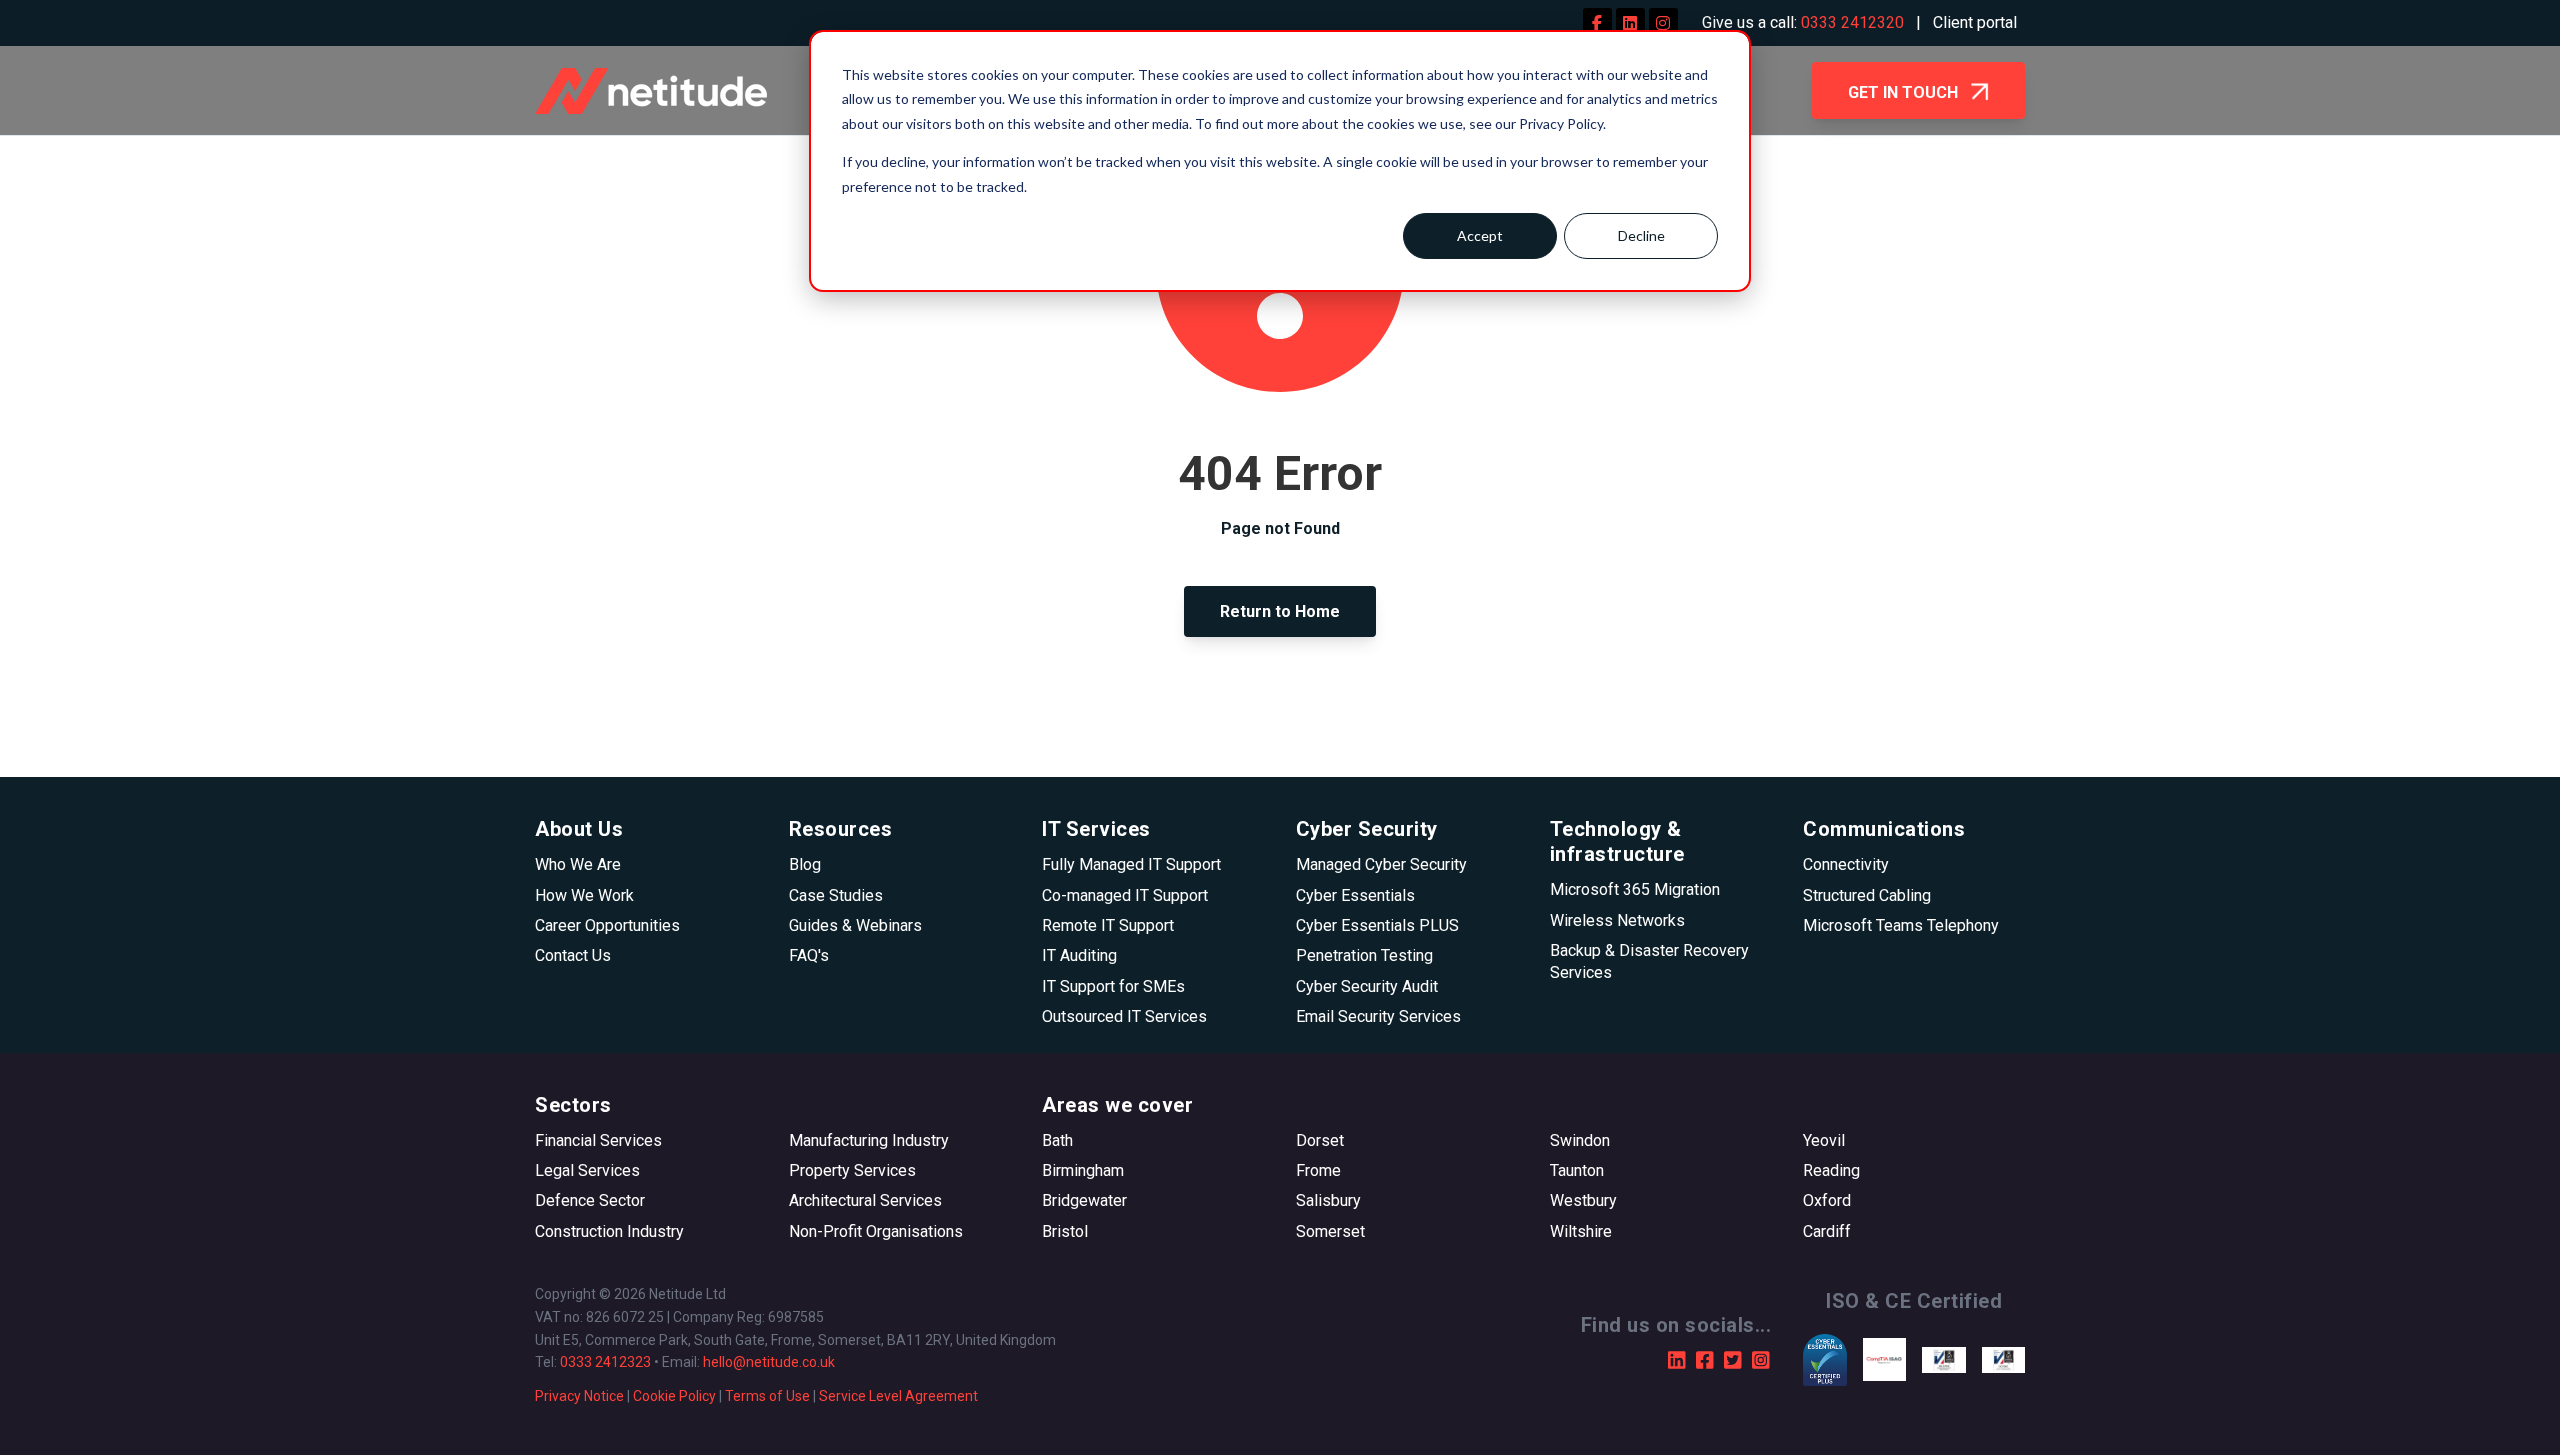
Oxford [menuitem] (1827, 1200)
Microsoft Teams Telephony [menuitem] (1901, 925)
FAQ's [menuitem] (809, 955)
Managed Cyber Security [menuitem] (1381, 864)
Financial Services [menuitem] (598, 1140)
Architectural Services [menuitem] (865, 1200)
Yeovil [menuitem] (1824, 1140)
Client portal (1975, 22)
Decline (1641, 235)
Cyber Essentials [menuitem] (1355, 895)
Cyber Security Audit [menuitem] (1367, 986)
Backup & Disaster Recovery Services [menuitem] (1649, 961)
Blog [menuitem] (805, 864)
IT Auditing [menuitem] (1079, 955)
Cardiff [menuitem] (1827, 1231)
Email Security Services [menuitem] (1378, 1016)
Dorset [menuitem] (1320, 1140)
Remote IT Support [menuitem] (1108, 925)
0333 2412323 (605, 1362)
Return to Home (1280, 611)
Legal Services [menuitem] (587, 1170)
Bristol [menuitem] (1065, 1231)
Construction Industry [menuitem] (609, 1231)
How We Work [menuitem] (584, 895)
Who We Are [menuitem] (578, 864)
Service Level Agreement (898, 1396)
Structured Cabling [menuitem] (1867, 895)
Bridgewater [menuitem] (1084, 1200)
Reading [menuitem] (1831, 1170)
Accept (1480, 235)
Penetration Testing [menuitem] (1364, 955)
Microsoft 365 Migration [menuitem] (1635, 889)
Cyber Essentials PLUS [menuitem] (1377, 925)
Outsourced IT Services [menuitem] (1124, 1016)
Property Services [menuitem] (852, 1170)
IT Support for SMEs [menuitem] (1113, 986)
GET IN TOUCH (1905, 92)
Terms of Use (767, 1396)
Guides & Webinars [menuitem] (855, 925)
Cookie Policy (674, 1396)
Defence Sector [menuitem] (590, 1200)
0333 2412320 (1852, 22)
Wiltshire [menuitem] (1581, 1231)
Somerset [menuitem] (1330, 1231)
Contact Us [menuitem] (573, 955)
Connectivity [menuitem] (1846, 864)
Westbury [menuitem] (1583, 1200)
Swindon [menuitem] (1580, 1140)
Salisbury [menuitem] (1328, 1200)
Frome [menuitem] (1318, 1170)
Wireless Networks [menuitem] (1617, 920)
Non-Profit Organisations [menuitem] (876, 1231)
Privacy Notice (579, 1396)
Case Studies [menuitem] (836, 895)
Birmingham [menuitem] (1083, 1170)
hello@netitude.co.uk (769, 1362)
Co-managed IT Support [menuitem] (1125, 895)
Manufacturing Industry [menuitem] (869, 1140)
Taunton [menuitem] (1577, 1170)
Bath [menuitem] (1057, 1140)
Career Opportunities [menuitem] (607, 925)
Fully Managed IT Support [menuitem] (1131, 864)
